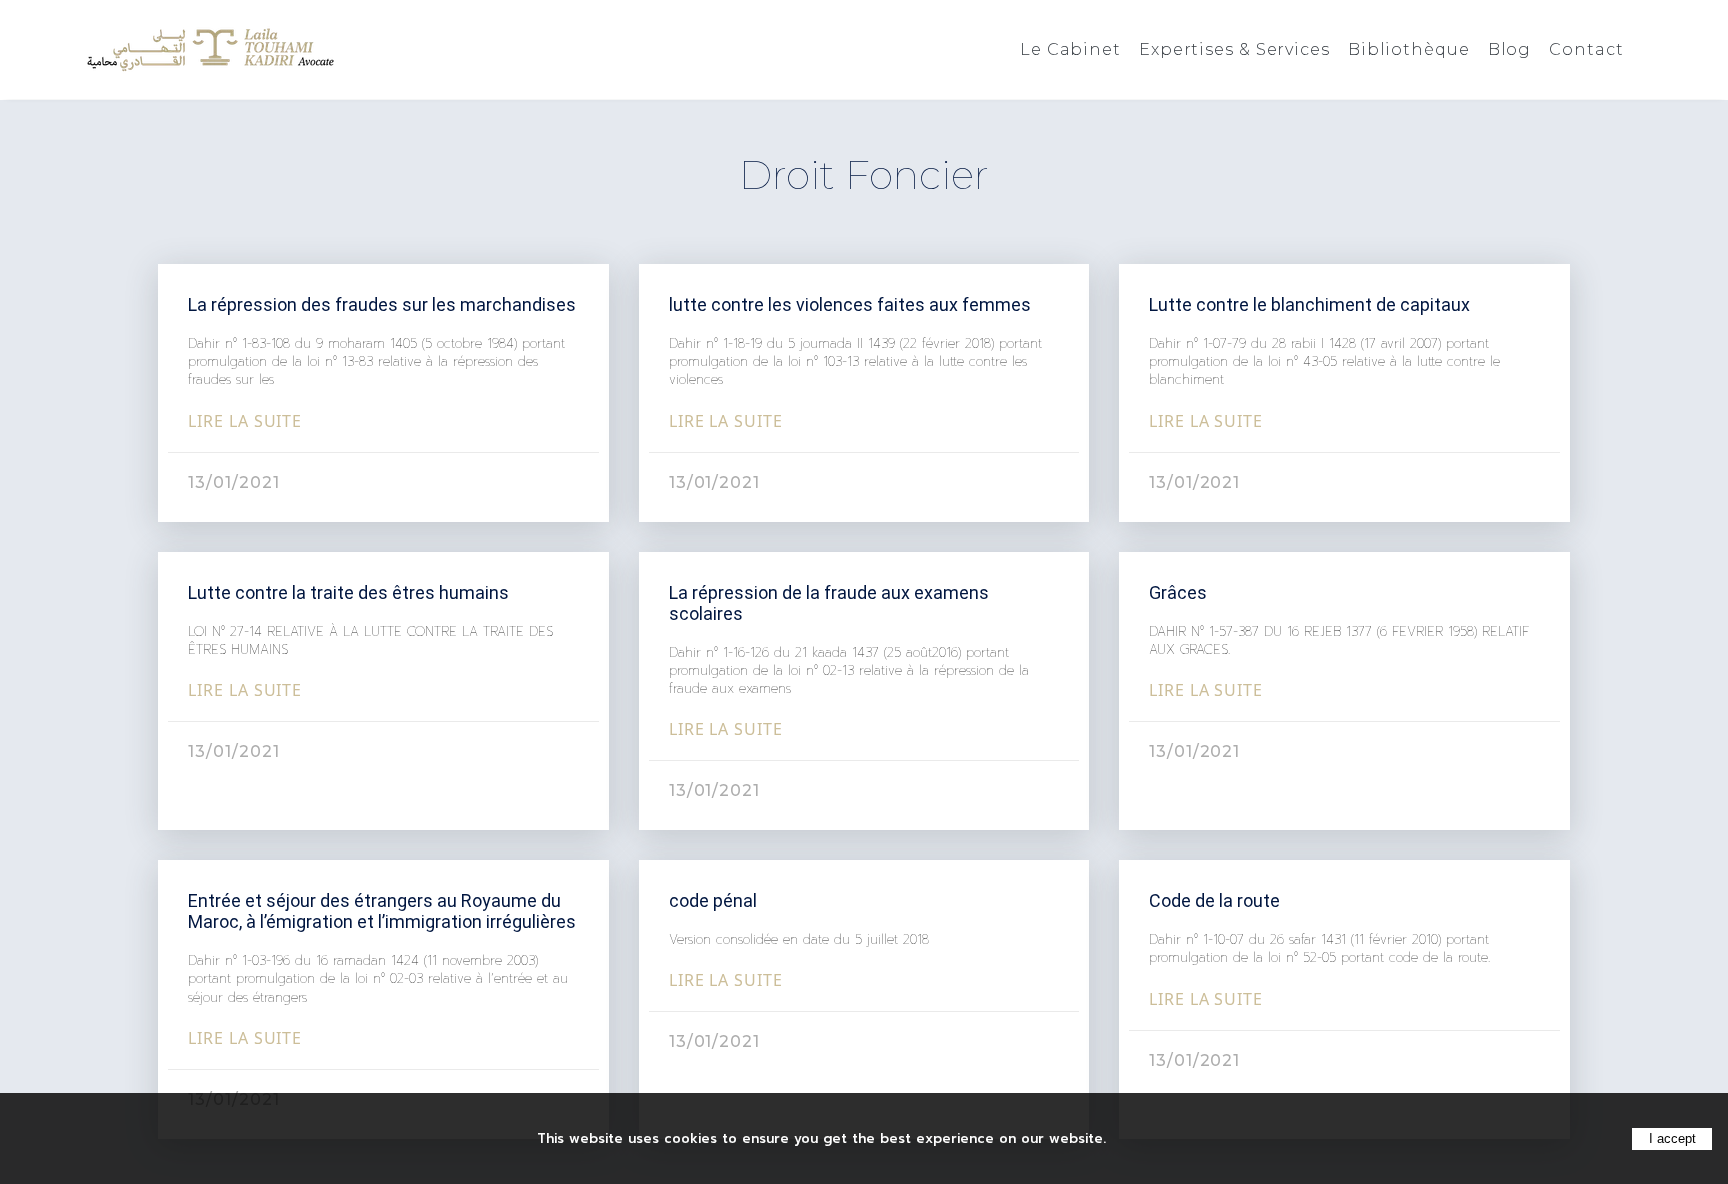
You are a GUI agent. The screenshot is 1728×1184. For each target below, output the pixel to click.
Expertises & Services (1234, 49)
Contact (1586, 49)
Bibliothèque (1409, 49)
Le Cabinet (1070, 49)
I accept (1672, 1138)
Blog (1510, 49)
